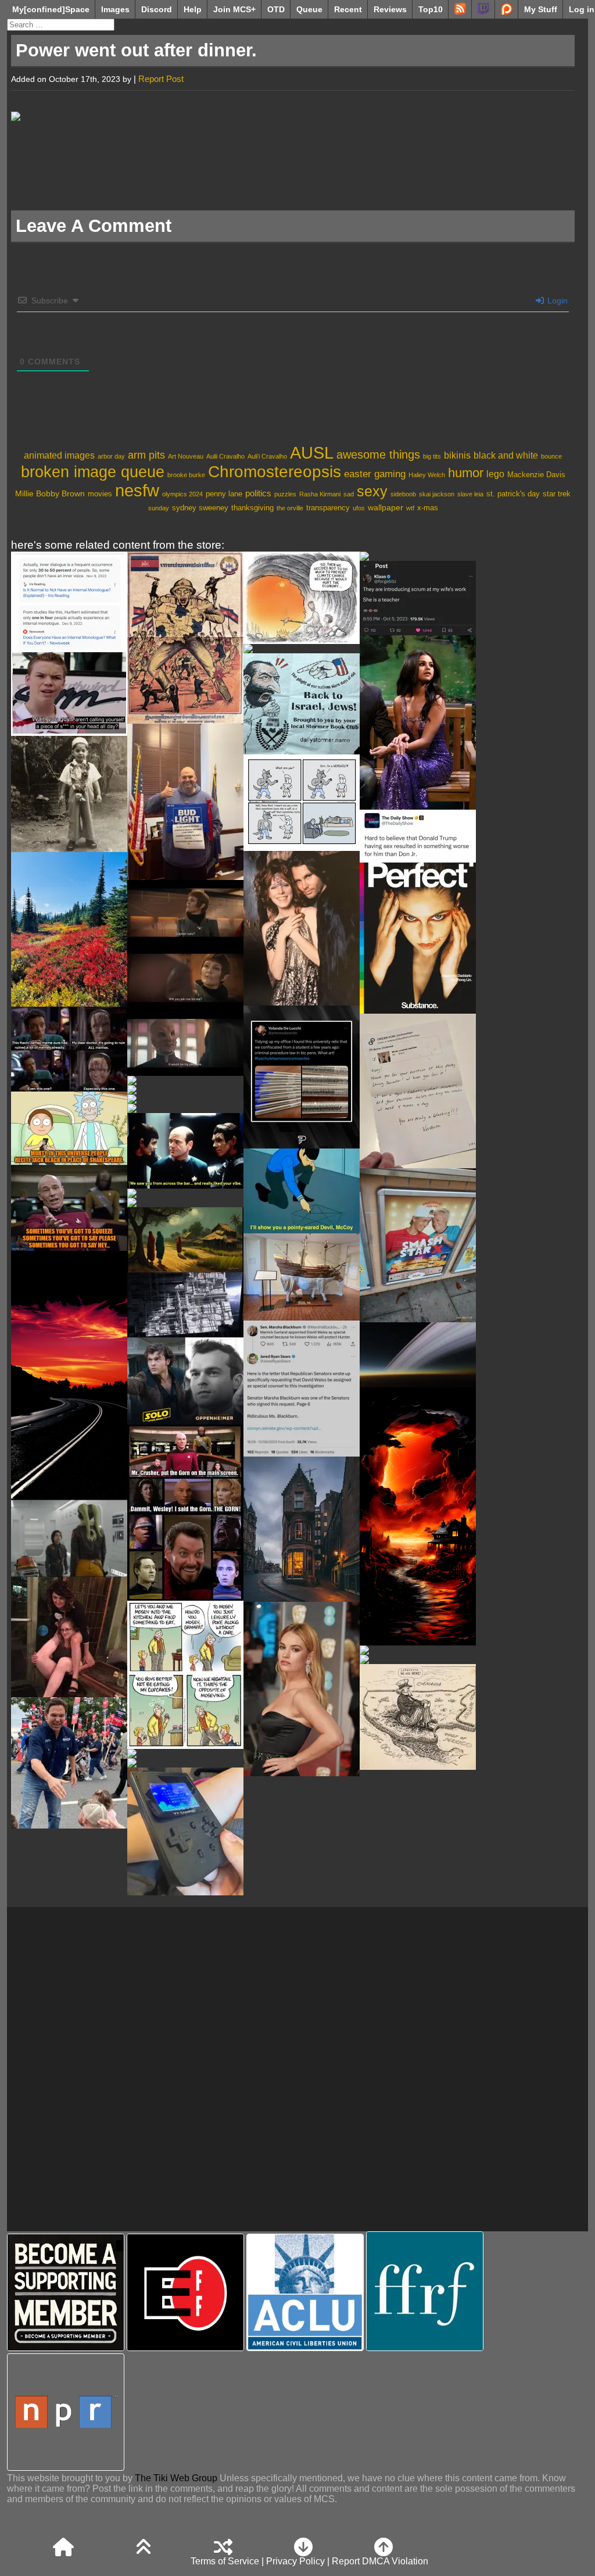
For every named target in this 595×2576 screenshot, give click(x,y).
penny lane (224, 494)
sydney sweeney (200, 508)
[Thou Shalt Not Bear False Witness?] (302, 1389)
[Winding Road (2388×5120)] (69, 1375)
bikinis (457, 455)
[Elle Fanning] (185, 1763)
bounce (551, 456)
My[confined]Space (51, 9)
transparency (328, 508)
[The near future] (302, 598)
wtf (410, 508)
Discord (157, 9)
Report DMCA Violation (380, 2561)
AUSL (312, 452)
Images (115, 9)
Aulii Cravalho (225, 456)
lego (495, 474)
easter (358, 474)
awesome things (378, 455)
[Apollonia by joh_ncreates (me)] (185, 1305)
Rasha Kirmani (320, 494)
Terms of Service (225, 2561)
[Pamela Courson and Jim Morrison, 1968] (302, 928)
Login (556, 300)
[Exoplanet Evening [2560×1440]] (418, 1355)
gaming (390, 474)
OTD (276, 9)
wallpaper (386, 507)
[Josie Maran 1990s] (185, 1203)
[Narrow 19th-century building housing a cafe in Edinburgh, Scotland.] (302, 1529)
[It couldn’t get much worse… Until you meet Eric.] (418, 836)
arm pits (146, 455)
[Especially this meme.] (69, 1049)
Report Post (161, 79)
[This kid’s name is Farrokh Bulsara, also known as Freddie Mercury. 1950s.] (69, 794)
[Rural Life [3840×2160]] (185, 1240)
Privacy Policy (295, 2561)
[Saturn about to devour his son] (69, 1763)
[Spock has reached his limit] (302, 1191)
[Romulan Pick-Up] (185, 1151)
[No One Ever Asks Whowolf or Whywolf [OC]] (302, 803)
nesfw (137, 491)
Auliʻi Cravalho (267, 456)
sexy (372, 491)
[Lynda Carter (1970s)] (185, 1108)
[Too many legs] (69, 1637)
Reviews (390, 9)
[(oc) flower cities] (418, 1650)
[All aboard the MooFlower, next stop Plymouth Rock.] (302, 1277)
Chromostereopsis (275, 472)
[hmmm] (185, 1090)
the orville (290, 508)
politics (258, 493)
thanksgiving (252, 508)
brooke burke (186, 475)
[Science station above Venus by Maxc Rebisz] (185, 1081)
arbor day (111, 456)
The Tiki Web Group (176, 2478)
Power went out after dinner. (136, 50)
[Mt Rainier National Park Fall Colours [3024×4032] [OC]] (69, 929)
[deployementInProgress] (185, 1193)
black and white (506, 455)
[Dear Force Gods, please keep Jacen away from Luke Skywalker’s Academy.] (69, 1539)
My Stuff (541, 9)
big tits (432, 456)
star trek (557, 494)
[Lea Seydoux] (302, 649)
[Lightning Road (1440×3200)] (418, 1516)
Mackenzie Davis (536, 475)
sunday (159, 508)
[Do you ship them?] (185, 978)
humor (466, 473)
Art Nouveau (186, 456)
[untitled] (185, 1754)
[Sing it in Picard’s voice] (69, 1171)
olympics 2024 (182, 494)
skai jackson (437, 494)
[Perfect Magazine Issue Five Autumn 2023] (418, 938)
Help (193, 9)
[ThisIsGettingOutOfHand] (418, 598)
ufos (359, 508)
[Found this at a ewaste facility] (185, 1831)
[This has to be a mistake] (69, 644)
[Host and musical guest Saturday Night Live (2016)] (418, 722)
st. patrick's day (513, 494)
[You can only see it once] (185, 1099)
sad (349, 494)
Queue (309, 9)
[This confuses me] (418, 1245)
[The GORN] (185, 1513)
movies (100, 494)
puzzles (285, 494)
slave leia (470, 494)
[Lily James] (302, 1689)
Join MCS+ (234, 9)
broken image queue (93, 472)
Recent (348, 9)
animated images (59, 455)
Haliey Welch (427, 475)
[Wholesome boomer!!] (185, 1675)
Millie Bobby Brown (50, 493)
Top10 (431, 9)
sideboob (403, 494)
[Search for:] (61, 24)
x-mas (428, 508)
